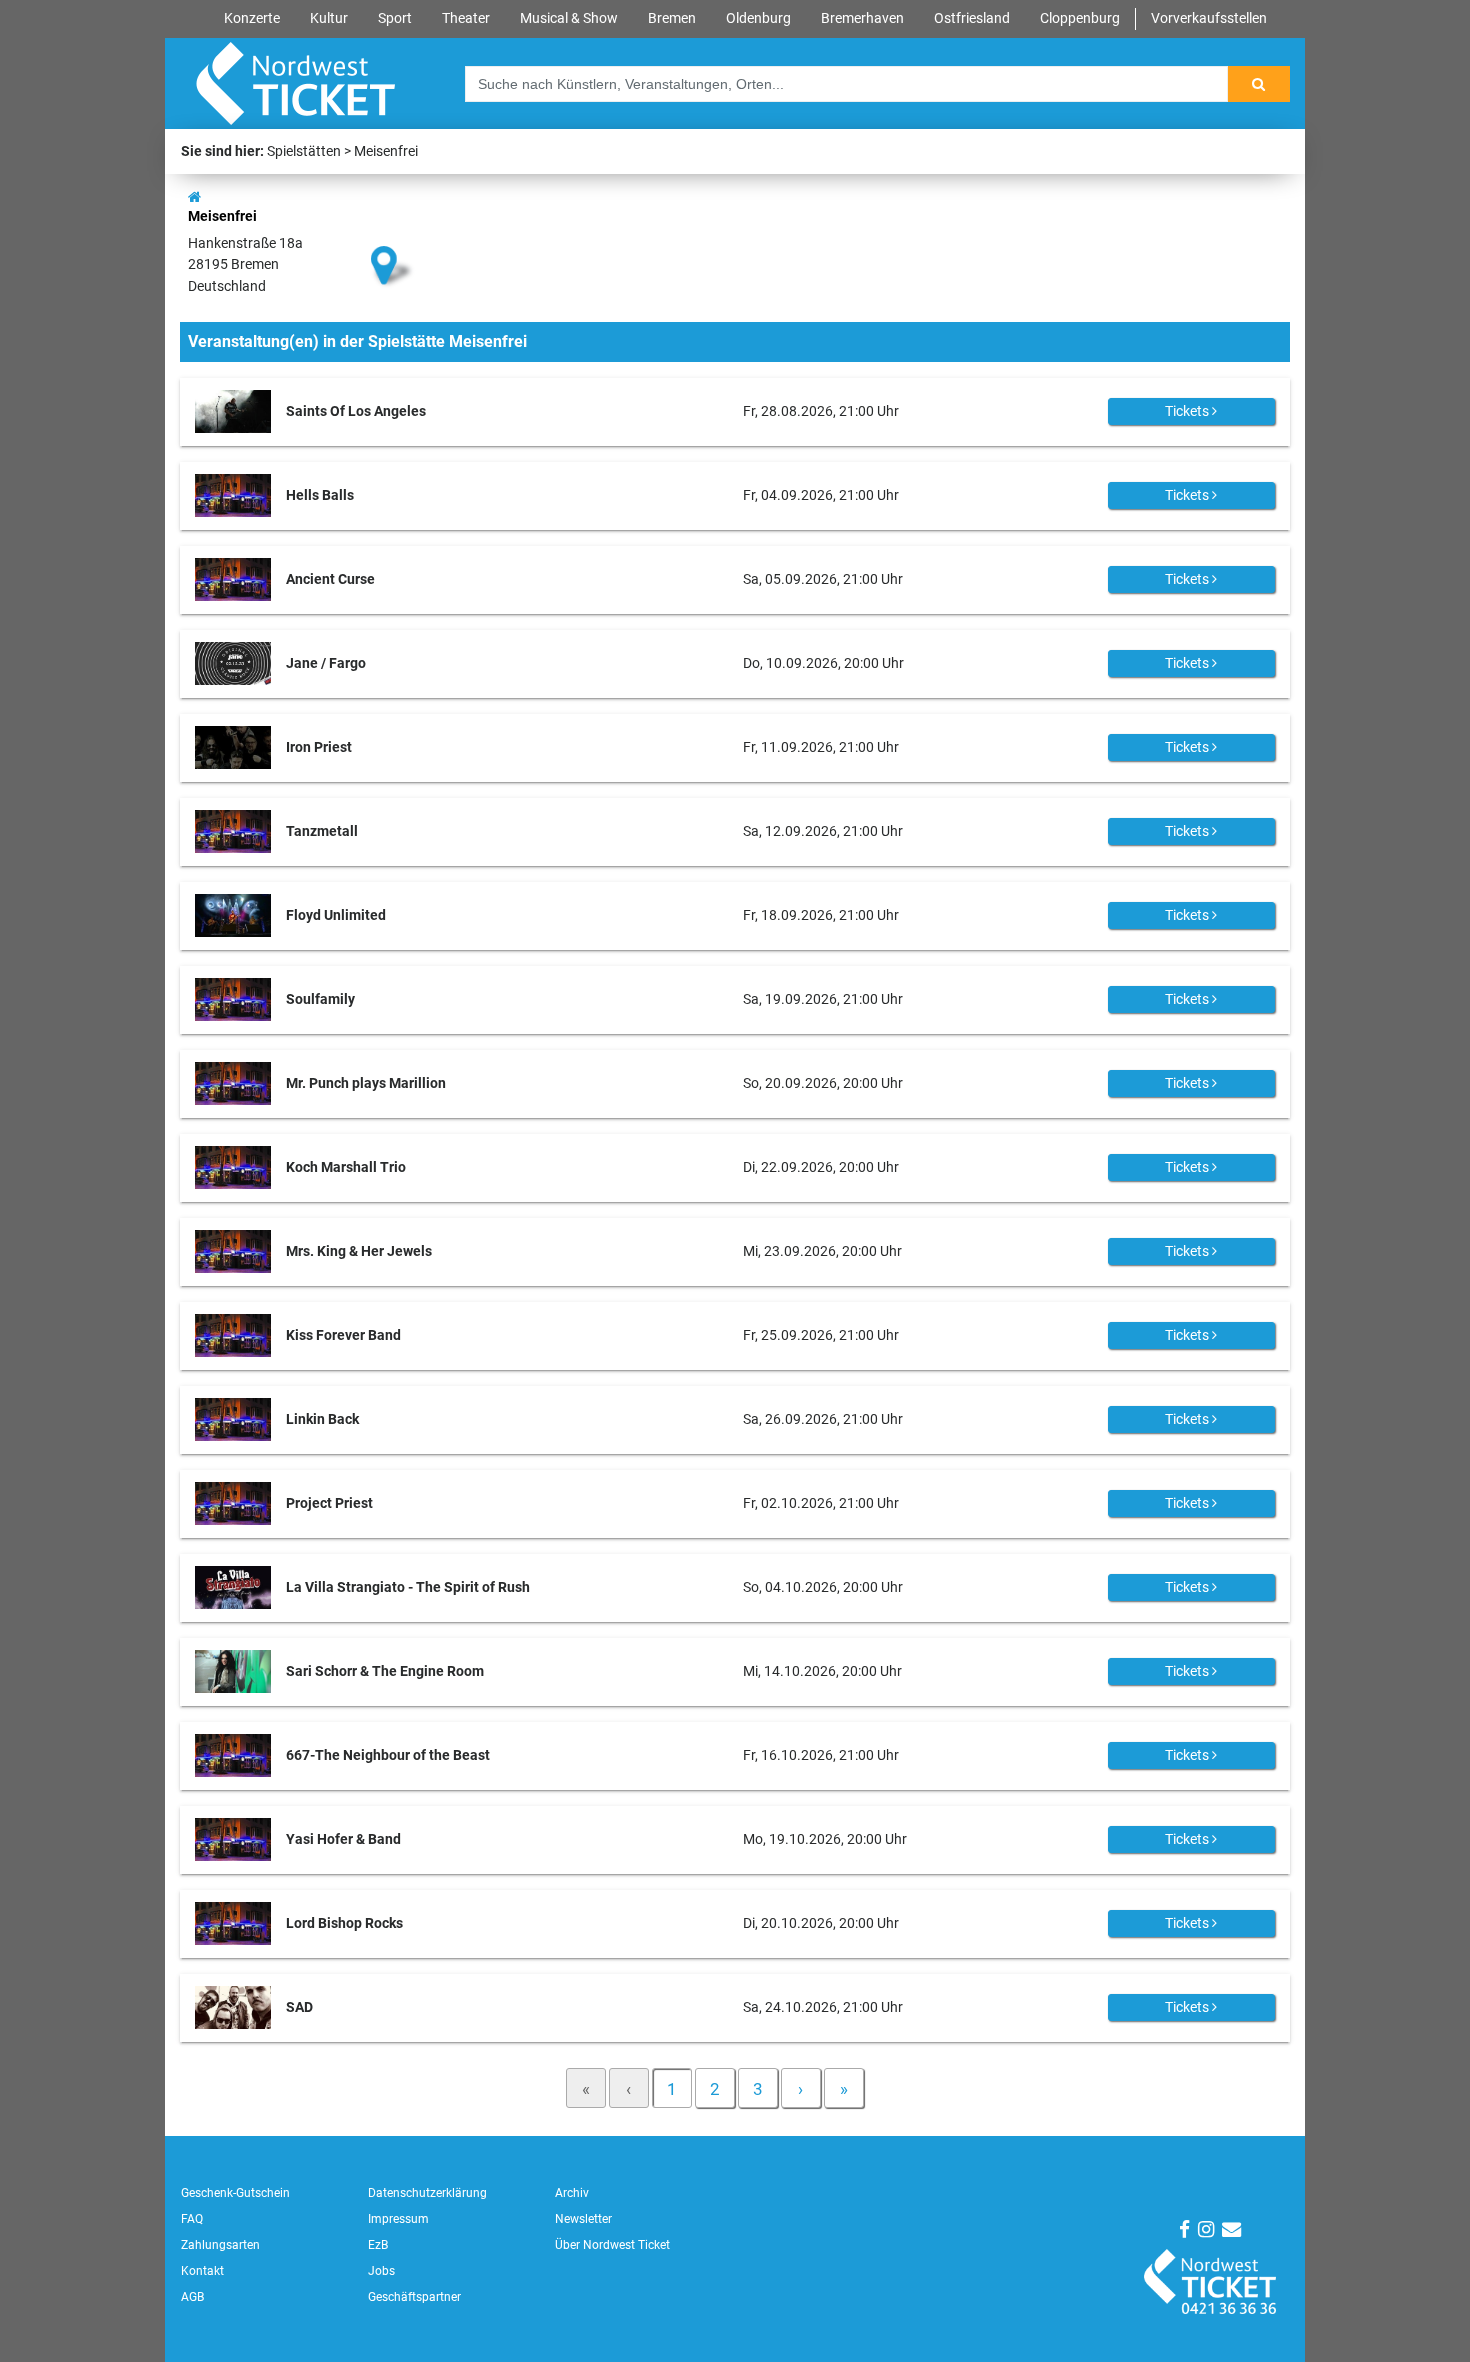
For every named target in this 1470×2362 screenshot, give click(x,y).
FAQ (192, 2219)
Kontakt (202, 2271)
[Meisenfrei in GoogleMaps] (393, 231)
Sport (395, 18)
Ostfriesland (972, 18)
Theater (466, 18)
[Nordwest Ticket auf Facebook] (1184, 2229)
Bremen (672, 18)
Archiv (572, 2193)
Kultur (329, 18)
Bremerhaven (862, 18)
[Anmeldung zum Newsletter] (1231, 2229)
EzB (378, 2245)
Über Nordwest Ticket (612, 2245)
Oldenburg (758, 18)
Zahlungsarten (220, 2245)
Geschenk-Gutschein (235, 2193)
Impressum (398, 2219)
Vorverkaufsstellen (1209, 18)
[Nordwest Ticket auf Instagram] (1206, 2229)
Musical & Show (569, 18)
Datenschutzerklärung (427, 2193)
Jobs (381, 2271)
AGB (192, 2297)
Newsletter (583, 2219)
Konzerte (252, 18)
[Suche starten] (1259, 84)
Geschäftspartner (414, 2297)
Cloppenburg (1080, 18)
